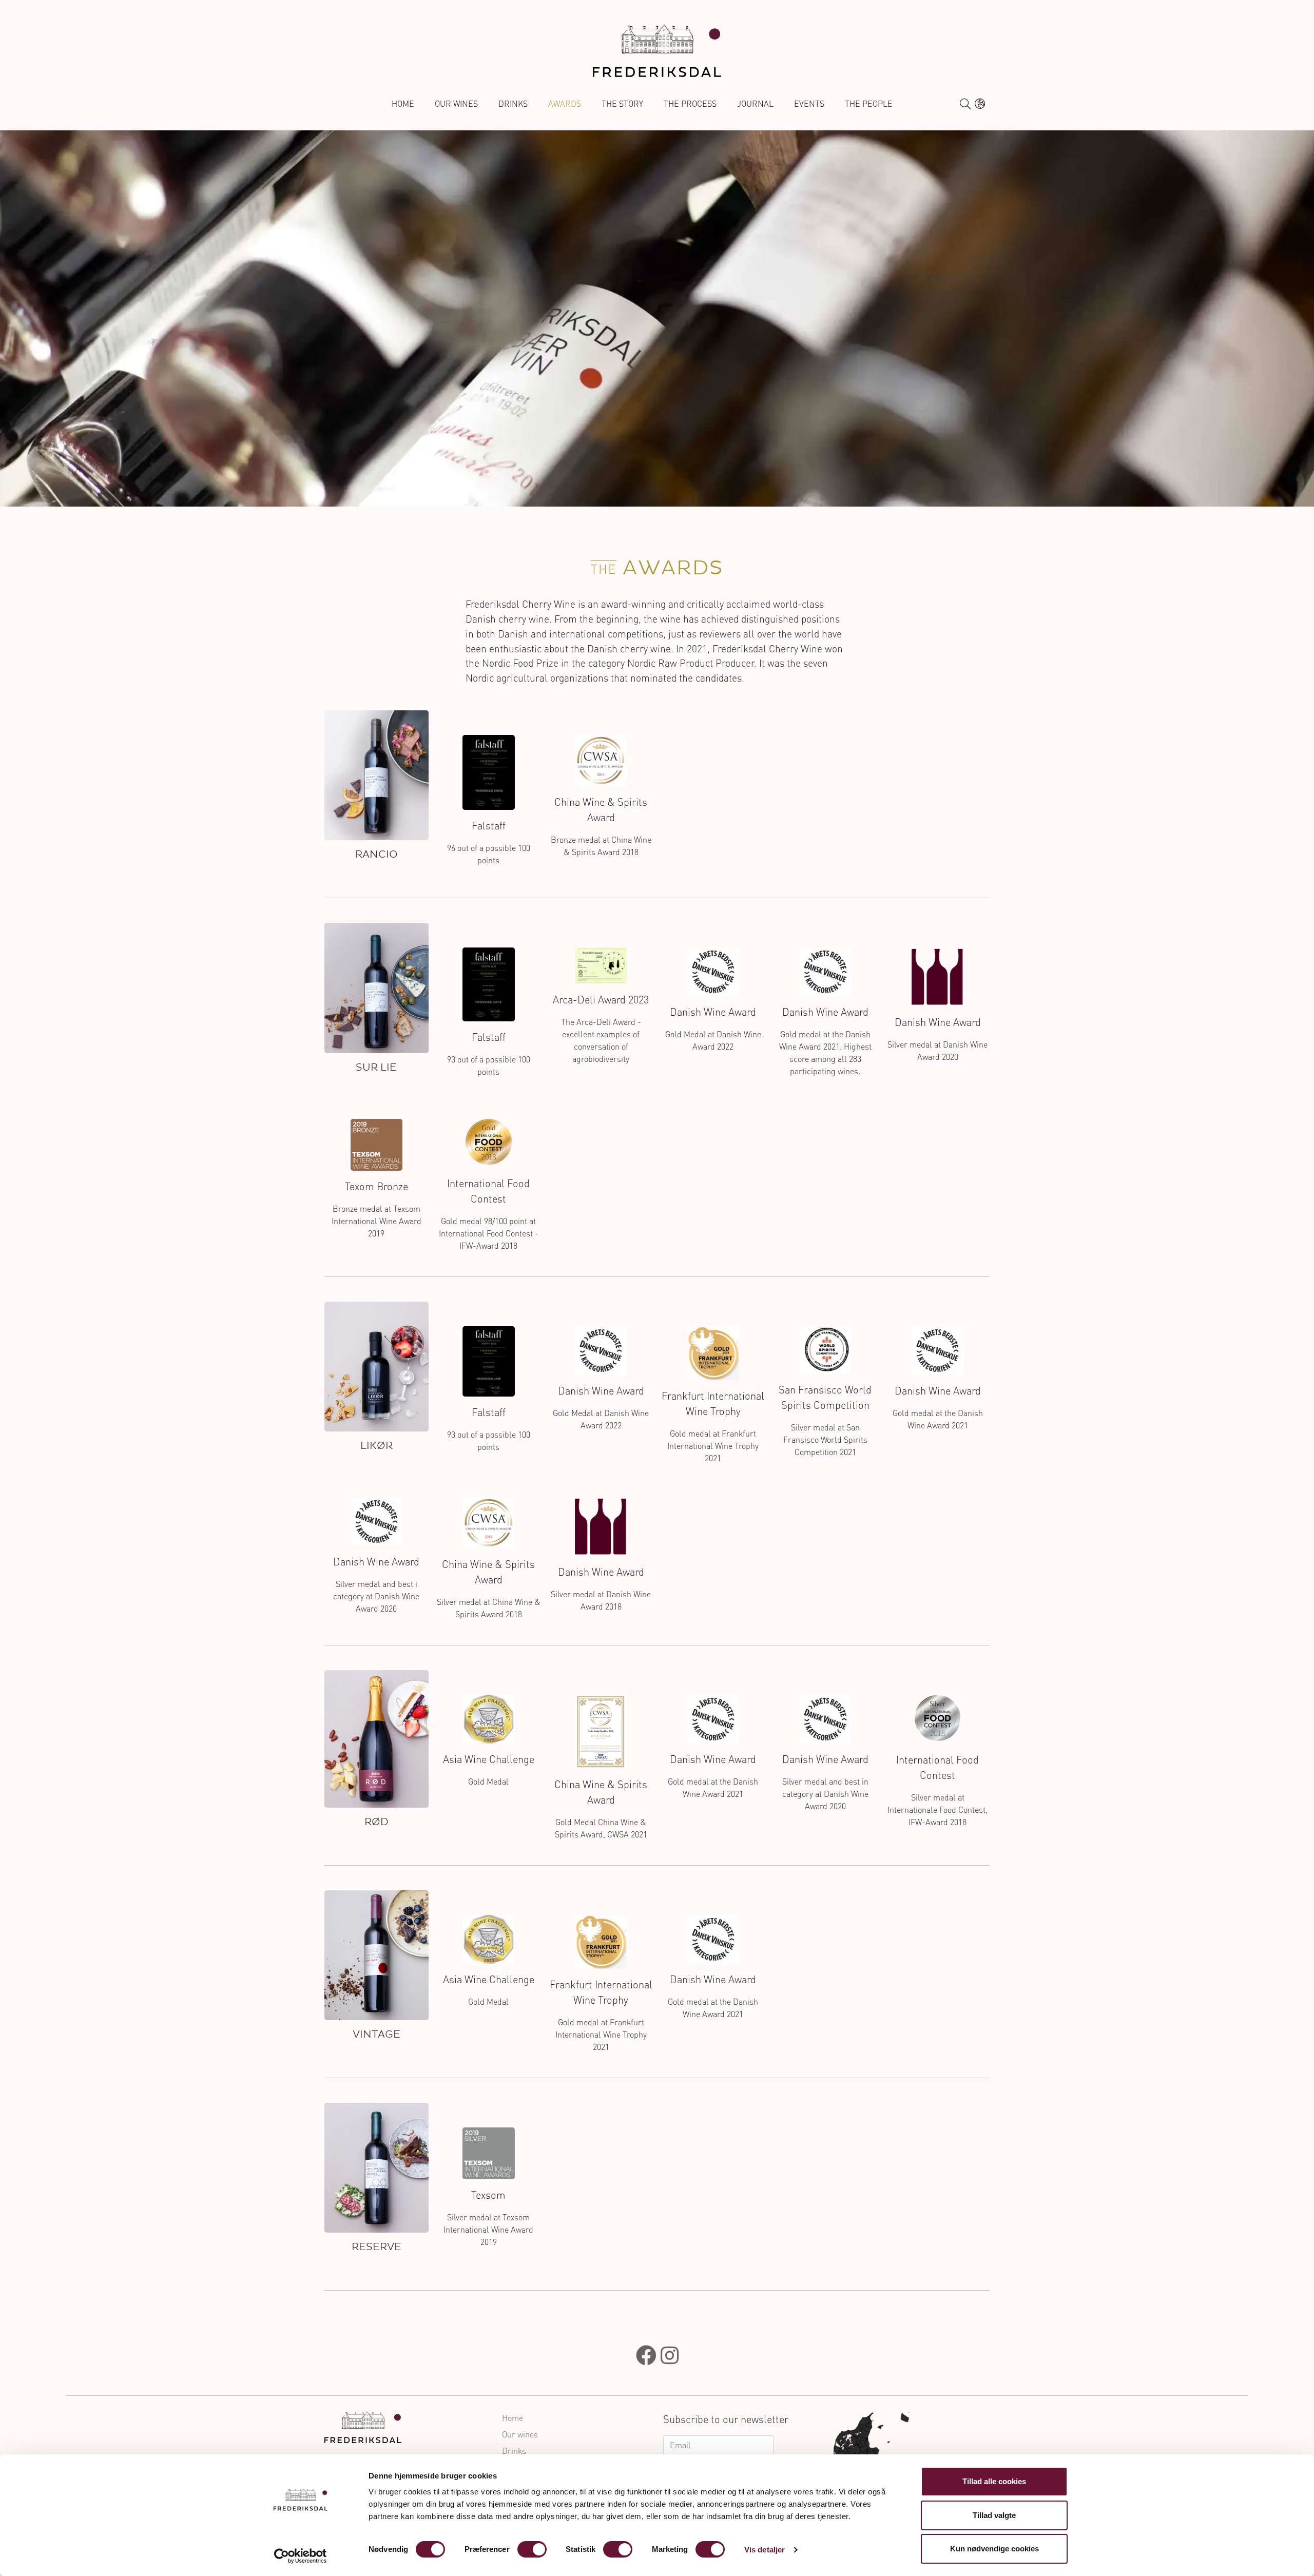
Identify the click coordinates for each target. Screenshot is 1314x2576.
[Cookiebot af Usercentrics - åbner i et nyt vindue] (301, 2556)
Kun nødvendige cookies (994, 2549)
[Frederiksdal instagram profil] (670, 2355)
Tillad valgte (994, 2515)
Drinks (513, 104)
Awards (565, 104)
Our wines (456, 104)
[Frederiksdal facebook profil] (646, 2355)
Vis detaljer (765, 2550)
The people (869, 104)
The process (690, 104)
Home (403, 104)
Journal (755, 104)
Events (809, 104)
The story (622, 104)
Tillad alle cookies (994, 2481)
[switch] (532, 2549)
